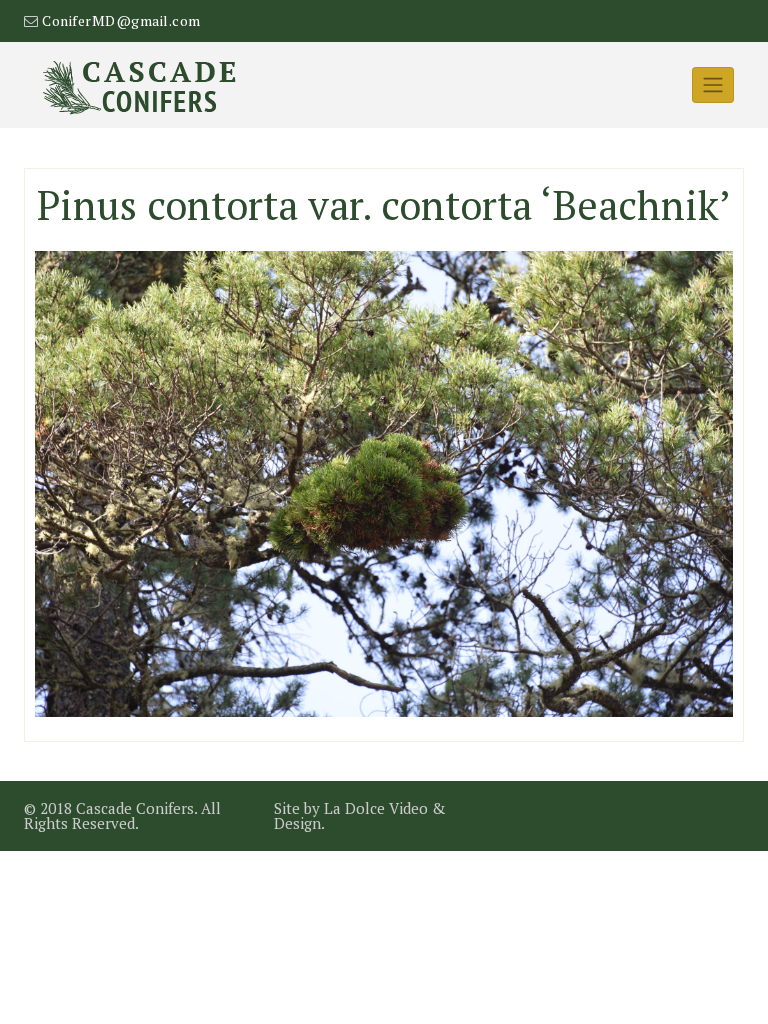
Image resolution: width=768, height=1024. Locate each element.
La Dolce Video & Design (360, 815)
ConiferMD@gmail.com (121, 20)
